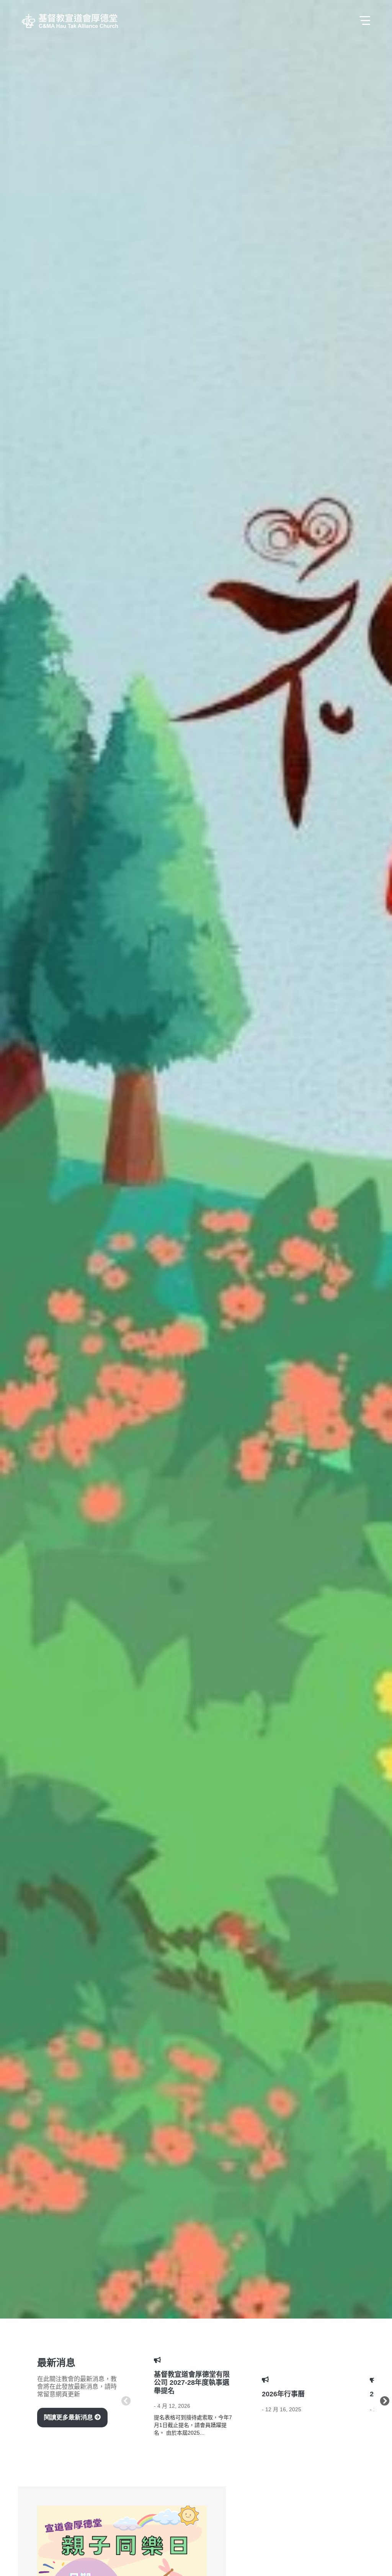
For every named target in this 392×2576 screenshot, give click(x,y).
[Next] (385, 2399)
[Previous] (126, 2399)
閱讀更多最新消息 (69, 2417)
